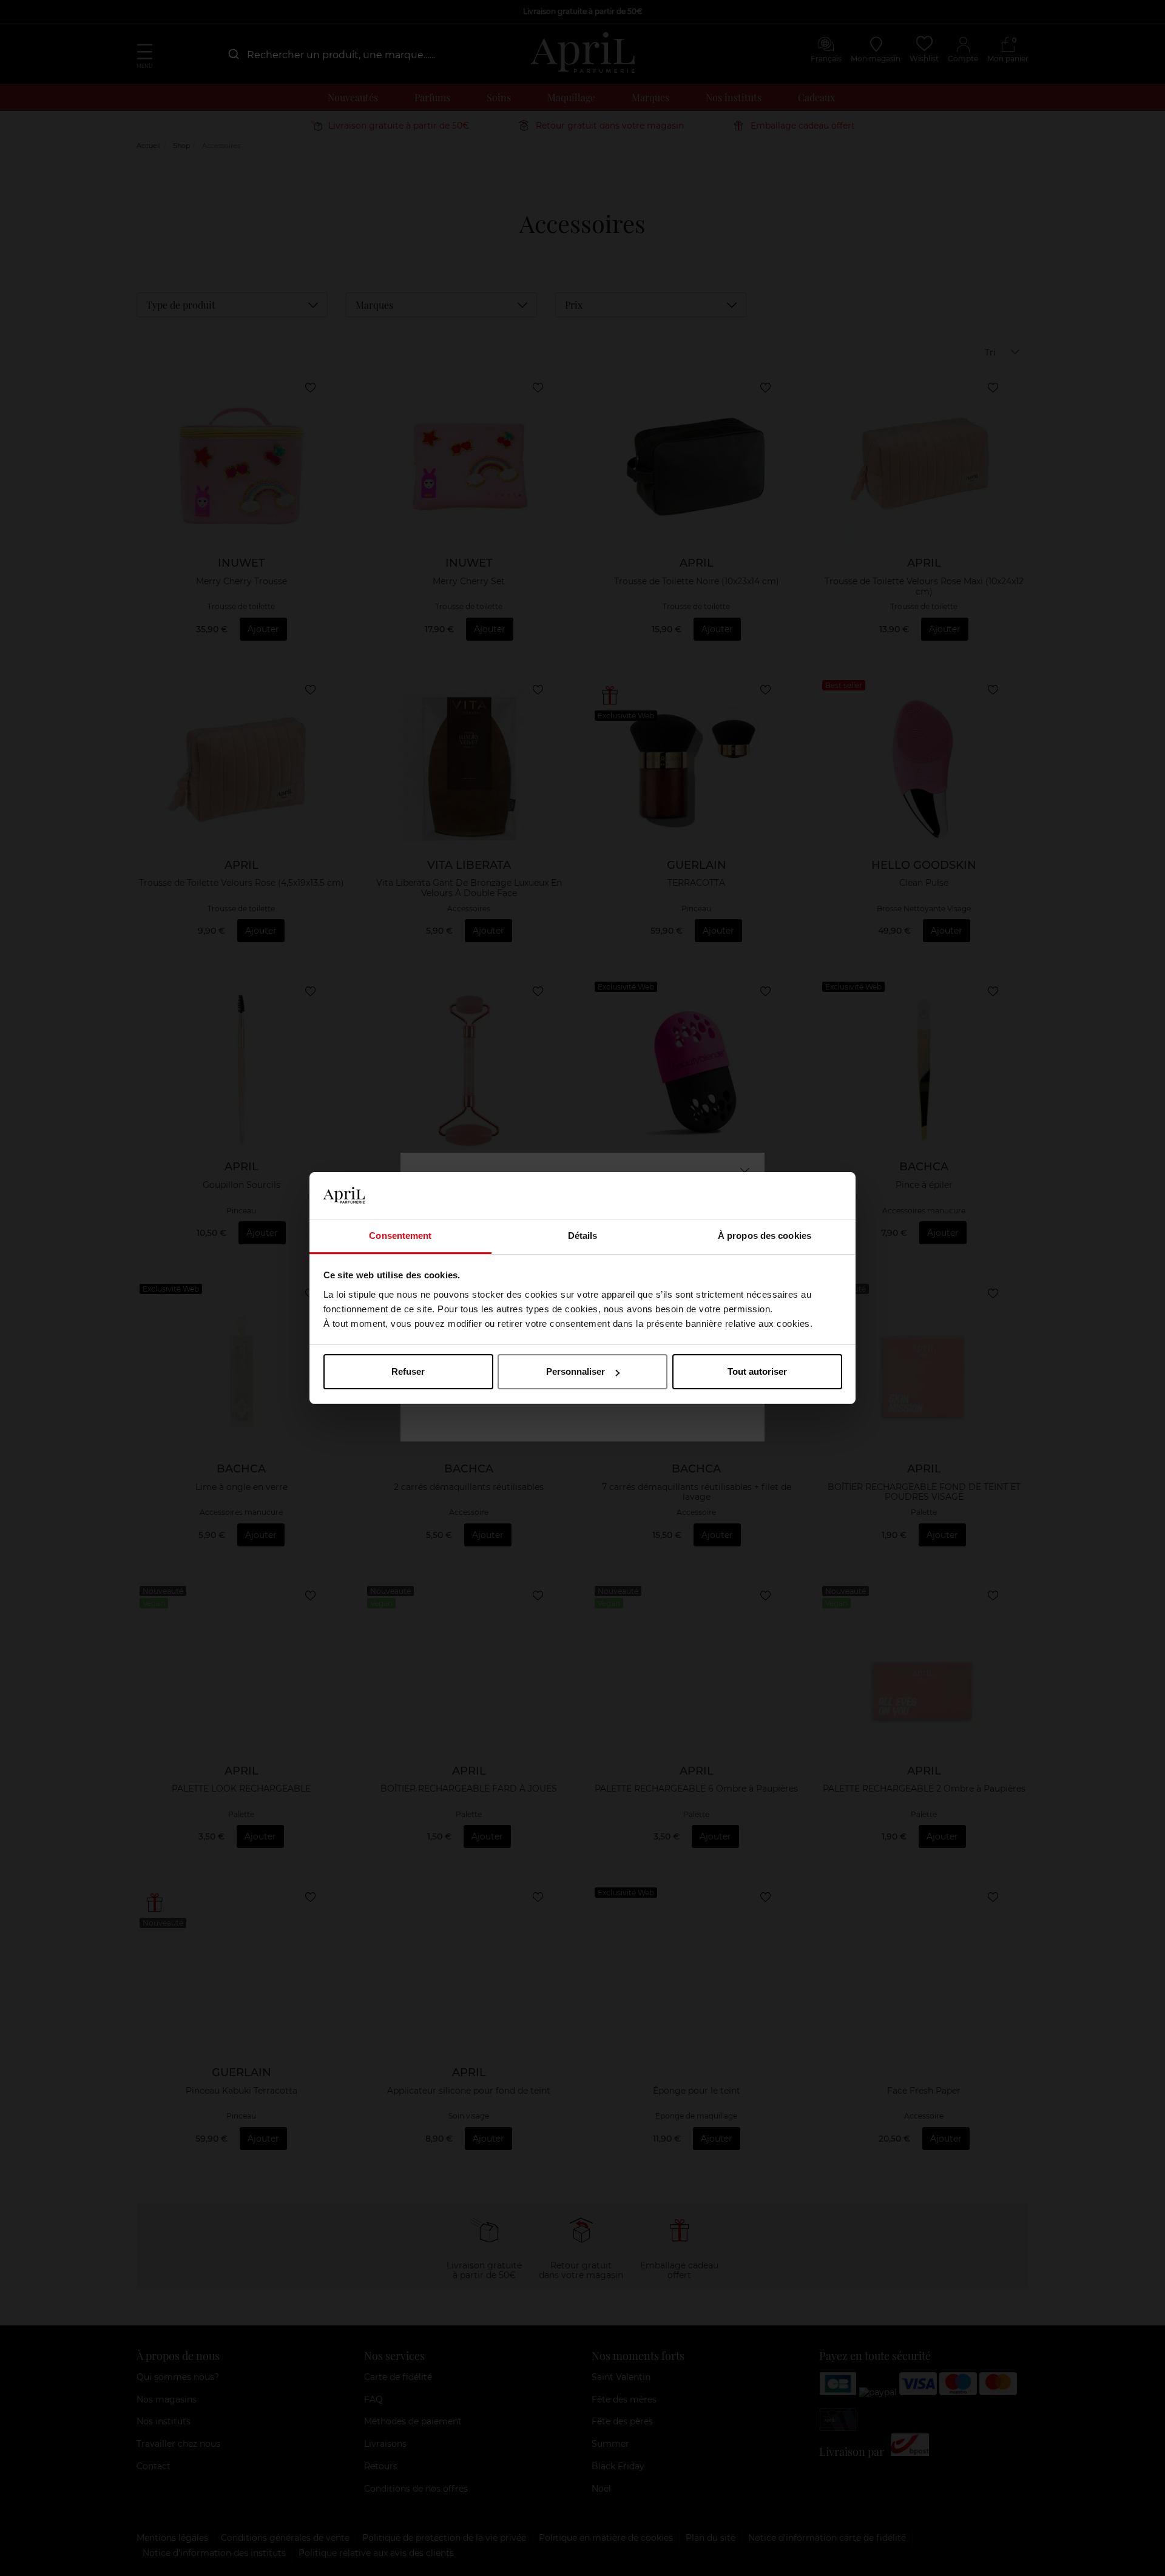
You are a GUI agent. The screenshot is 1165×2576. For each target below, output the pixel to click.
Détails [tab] (583, 1236)
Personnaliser (576, 1371)
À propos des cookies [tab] (765, 1236)
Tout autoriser (757, 1371)
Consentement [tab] (400, 1236)
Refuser (408, 1371)
